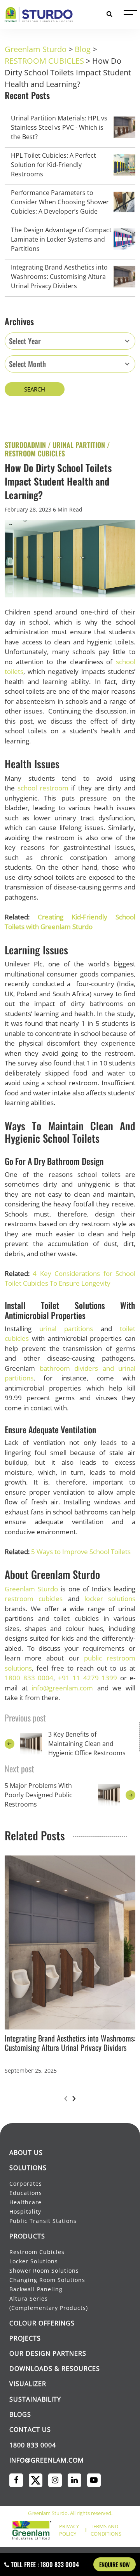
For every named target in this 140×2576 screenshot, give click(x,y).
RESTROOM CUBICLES (35, 453)
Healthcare (25, 2202)
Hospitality (25, 2211)
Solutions (28, 2168)
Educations (26, 2193)
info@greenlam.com (62, 1688)
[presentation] (66, 2097)
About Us (26, 2153)
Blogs (20, 2414)
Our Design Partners (48, 2353)
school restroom (43, 788)
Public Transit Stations (44, 2221)
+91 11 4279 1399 (88, 1678)
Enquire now (115, 2564)
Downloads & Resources (55, 2369)
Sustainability (35, 2399)
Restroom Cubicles (37, 2252)
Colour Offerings (42, 2323)
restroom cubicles (34, 1599)
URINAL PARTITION (79, 445)
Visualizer (28, 2384)
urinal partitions (66, 1329)
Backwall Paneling (36, 2289)
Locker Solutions (34, 2261)
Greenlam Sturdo (31, 1589)
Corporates (26, 2184)
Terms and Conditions (106, 2530)
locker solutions (110, 1599)
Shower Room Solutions (44, 2271)
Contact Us (30, 2430)
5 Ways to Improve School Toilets (81, 1552)
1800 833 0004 (29, 1678)
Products (27, 2236)
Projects (25, 2338)
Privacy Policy (69, 2530)
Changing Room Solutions (47, 2280)
